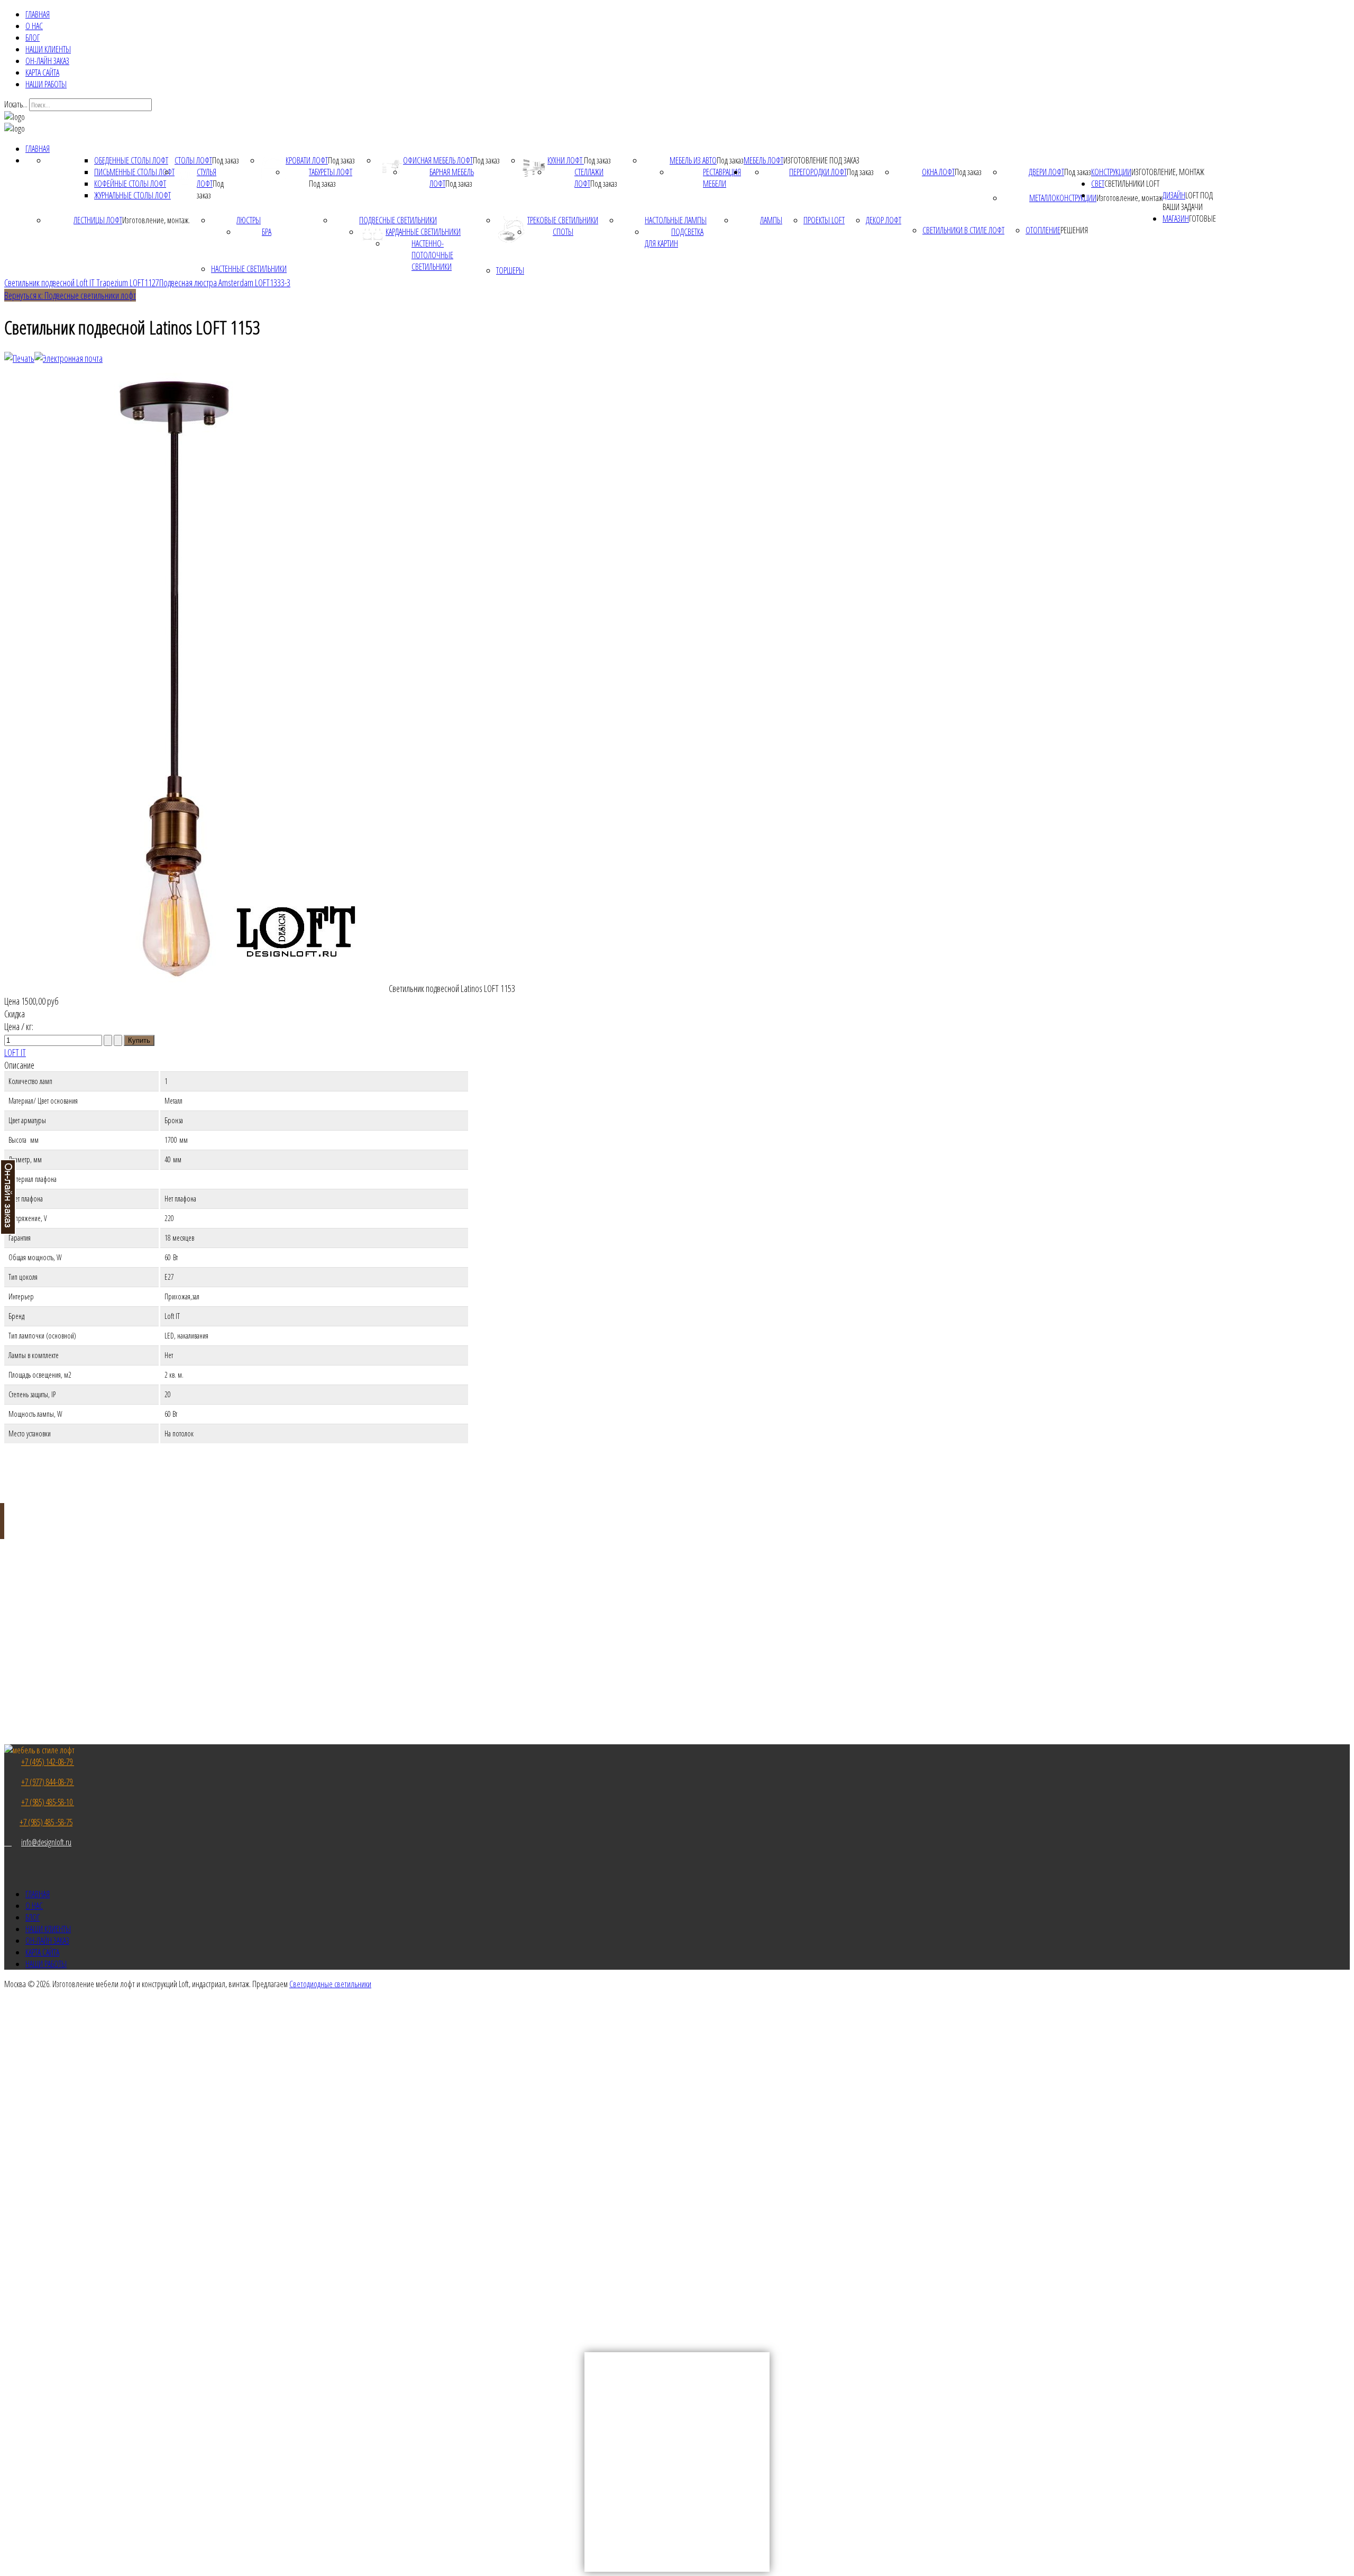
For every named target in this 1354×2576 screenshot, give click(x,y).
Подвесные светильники (398, 220)
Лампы (771, 220)
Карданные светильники (423, 232)
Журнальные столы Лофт (132, 195)
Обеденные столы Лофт (131, 160)
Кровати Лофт (307, 160)
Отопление (1043, 230)
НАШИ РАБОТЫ (46, 84)
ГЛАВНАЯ (38, 14)
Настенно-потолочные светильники (432, 255)
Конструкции (1111, 172)
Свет (1098, 184)
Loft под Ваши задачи (1188, 201)
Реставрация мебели (722, 178)
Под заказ (226, 160)
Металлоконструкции (1063, 198)
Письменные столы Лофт (134, 172)
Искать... (16, 104)
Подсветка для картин (674, 238)
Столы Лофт (193, 160)
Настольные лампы (676, 220)
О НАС (34, 26)
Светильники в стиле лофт (963, 230)
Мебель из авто (693, 160)
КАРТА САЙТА (42, 72)
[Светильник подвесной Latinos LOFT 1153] (196, 988)
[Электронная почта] (68, 358)
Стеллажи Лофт (589, 178)
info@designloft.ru (46, 1842)
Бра (267, 232)
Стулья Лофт (207, 178)
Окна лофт (938, 172)
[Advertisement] (677, 2130)
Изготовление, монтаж (1168, 172)
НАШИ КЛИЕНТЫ (48, 49)
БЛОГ (33, 38)
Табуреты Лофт (331, 172)
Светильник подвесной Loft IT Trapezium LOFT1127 (82, 283)
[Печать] (19, 358)
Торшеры (510, 270)
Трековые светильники (563, 220)
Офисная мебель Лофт (438, 160)
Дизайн (1174, 195)
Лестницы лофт (98, 220)
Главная (38, 149)
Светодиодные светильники (330, 1984)
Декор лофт (884, 220)
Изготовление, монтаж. (156, 220)
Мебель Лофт (763, 160)
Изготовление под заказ (821, 160)
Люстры (249, 220)
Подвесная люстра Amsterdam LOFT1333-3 (225, 283)
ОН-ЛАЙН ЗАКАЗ (47, 61)
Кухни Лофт (566, 160)
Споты (563, 232)
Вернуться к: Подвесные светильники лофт (70, 295)
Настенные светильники (249, 269)
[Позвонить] (8, 1842)
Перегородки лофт (818, 172)
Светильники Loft (1132, 184)
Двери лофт (1046, 172)
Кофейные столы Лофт (130, 184)
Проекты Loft (824, 220)
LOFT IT (15, 1052)
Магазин (1176, 219)
